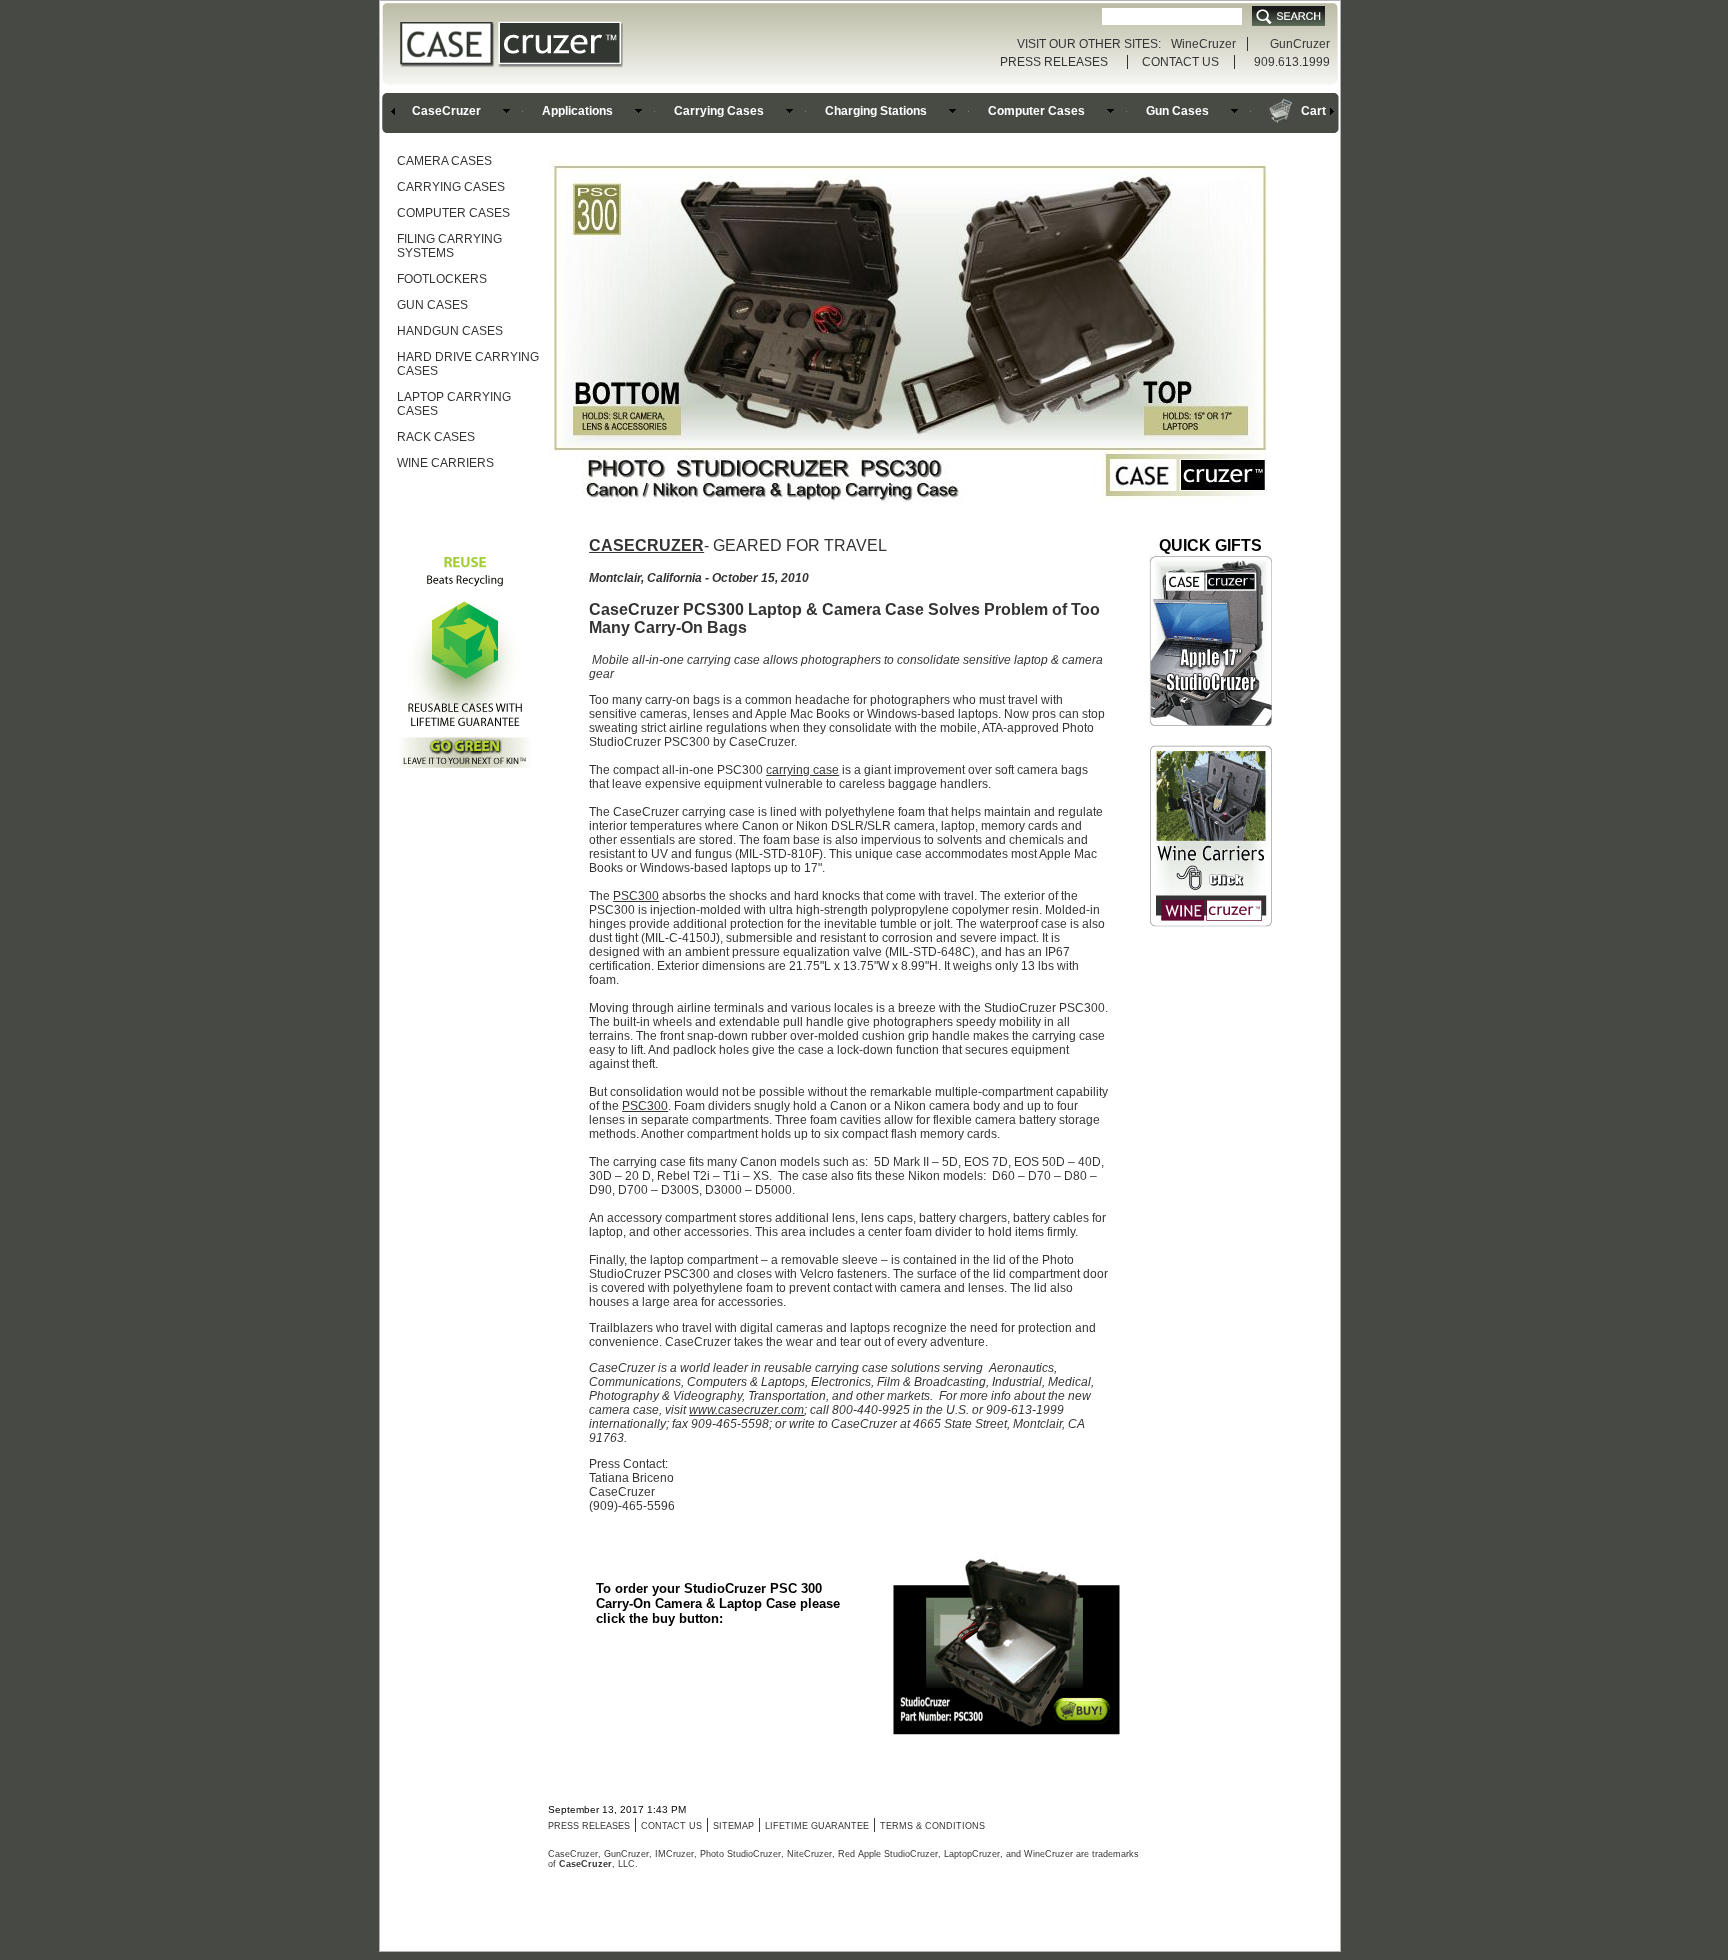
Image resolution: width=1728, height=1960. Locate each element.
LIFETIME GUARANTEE (817, 1826)
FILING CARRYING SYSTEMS (449, 246)
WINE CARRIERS (445, 463)
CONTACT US (1180, 62)
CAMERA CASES (444, 161)
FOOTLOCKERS (442, 279)
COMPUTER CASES (453, 213)
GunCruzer (1300, 44)
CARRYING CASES (451, 187)
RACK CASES (436, 437)
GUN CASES (432, 305)
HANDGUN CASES (450, 331)
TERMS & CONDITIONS (932, 1826)
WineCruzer (1203, 44)
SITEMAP (733, 1826)
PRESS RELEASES (1054, 62)
